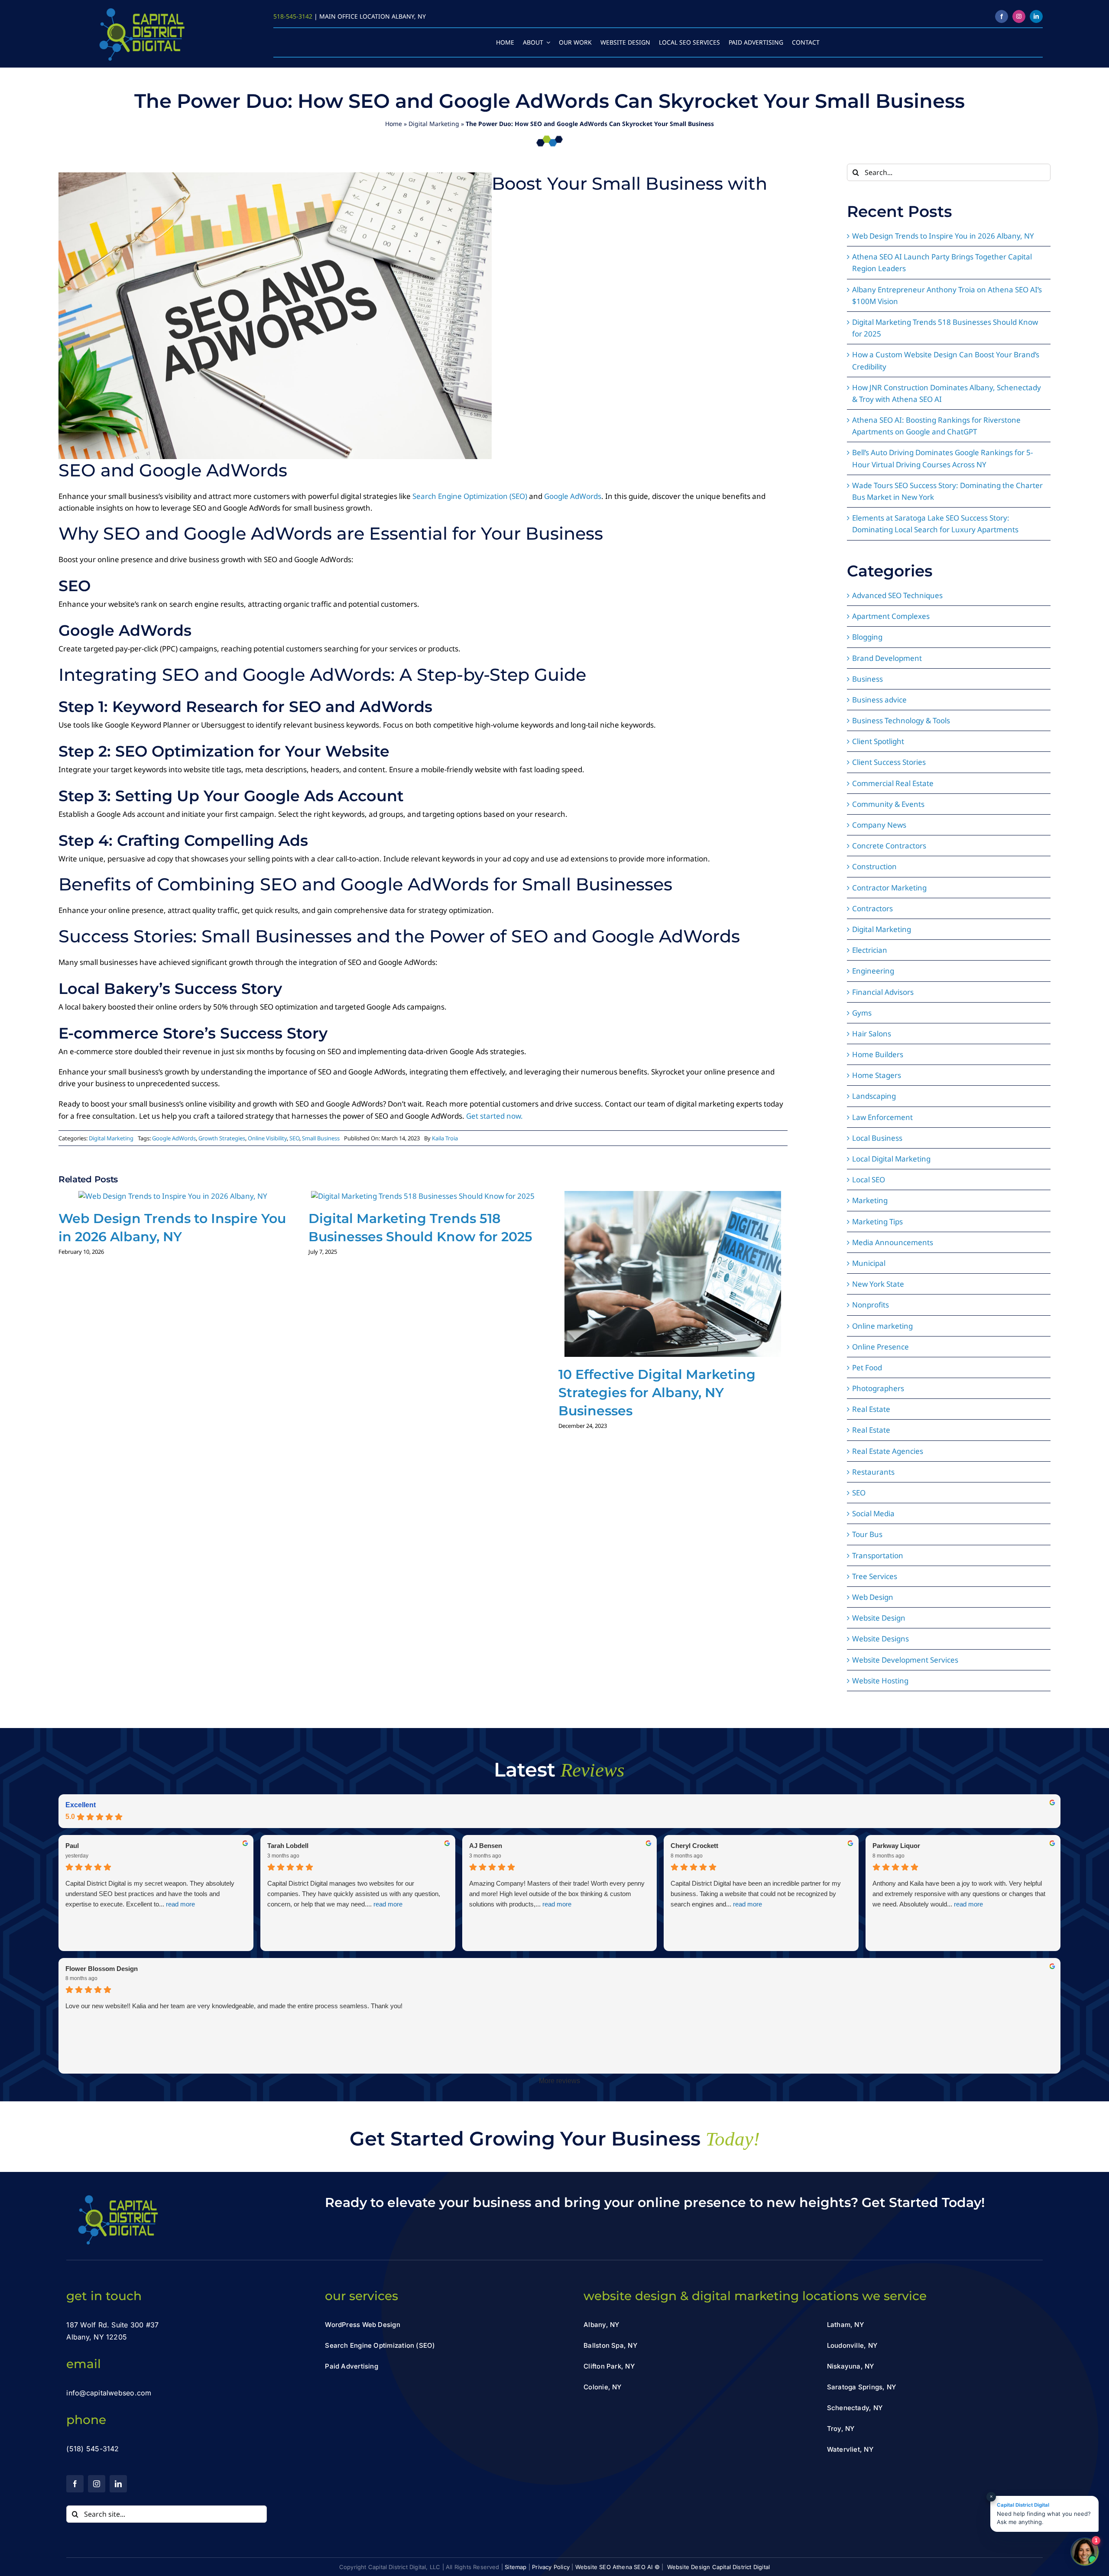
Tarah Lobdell (288, 1846)
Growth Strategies (222, 1138)
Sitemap (516, 2567)
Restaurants (873, 1472)
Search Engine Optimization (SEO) (470, 496)
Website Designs (880, 1639)
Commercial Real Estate (893, 783)
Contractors (872, 908)
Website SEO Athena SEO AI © (618, 2567)
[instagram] (1019, 16)
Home (394, 124)
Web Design (873, 1597)
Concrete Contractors (889, 846)
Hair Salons (872, 1034)
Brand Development (887, 658)
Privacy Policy (551, 2567)
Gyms (862, 1013)
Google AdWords (573, 496)
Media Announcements (893, 1242)
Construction (874, 866)
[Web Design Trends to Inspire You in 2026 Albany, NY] (173, 1196)
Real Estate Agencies (888, 1451)
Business (867, 679)
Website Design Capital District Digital (719, 2567)
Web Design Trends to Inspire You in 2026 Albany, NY (943, 236)
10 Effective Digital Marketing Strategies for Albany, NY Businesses (657, 1393)
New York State (878, 1284)
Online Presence (880, 1347)
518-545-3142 (293, 16)
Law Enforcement (882, 1117)
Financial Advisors (883, 992)
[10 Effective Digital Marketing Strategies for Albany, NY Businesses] (673, 1196)
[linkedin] (1036, 16)
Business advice (879, 700)
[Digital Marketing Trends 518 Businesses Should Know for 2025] (423, 1196)
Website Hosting (880, 1681)
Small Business (321, 1138)
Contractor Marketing (889, 888)
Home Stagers (877, 1075)
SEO (294, 1138)
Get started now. (495, 1116)
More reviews (559, 2081)
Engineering (873, 971)
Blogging (867, 637)
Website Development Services (905, 1660)
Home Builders (878, 1054)
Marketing (870, 1200)
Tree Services (875, 1576)
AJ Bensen (486, 1846)
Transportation (878, 1555)
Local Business (877, 1138)
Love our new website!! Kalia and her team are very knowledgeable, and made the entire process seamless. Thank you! (234, 2006)
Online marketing (882, 1326)
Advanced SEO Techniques (897, 595)
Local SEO (869, 1180)
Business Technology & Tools (901, 720)
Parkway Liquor (896, 1846)
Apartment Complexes (891, 616)
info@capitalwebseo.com (109, 2393)
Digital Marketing (434, 124)
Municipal (869, 1263)
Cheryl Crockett (694, 1846)
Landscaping (874, 1096)
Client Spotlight (878, 741)
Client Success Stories (889, 762)
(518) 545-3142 (92, 2449)
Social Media (873, 1513)
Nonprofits (871, 1305)
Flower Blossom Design (102, 1969)
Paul (72, 1846)
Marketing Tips (877, 1222)
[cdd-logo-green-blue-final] (141, 10)
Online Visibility (267, 1138)
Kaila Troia (445, 1138)
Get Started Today (921, 2202)
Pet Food (867, 1367)
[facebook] (1002, 16)
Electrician (870, 950)
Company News (879, 825)
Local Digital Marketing (891, 1159)
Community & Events (888, 804)
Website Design (879, 1618)
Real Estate (871, 1409)
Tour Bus (867, 1534)
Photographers (878, 1388)
